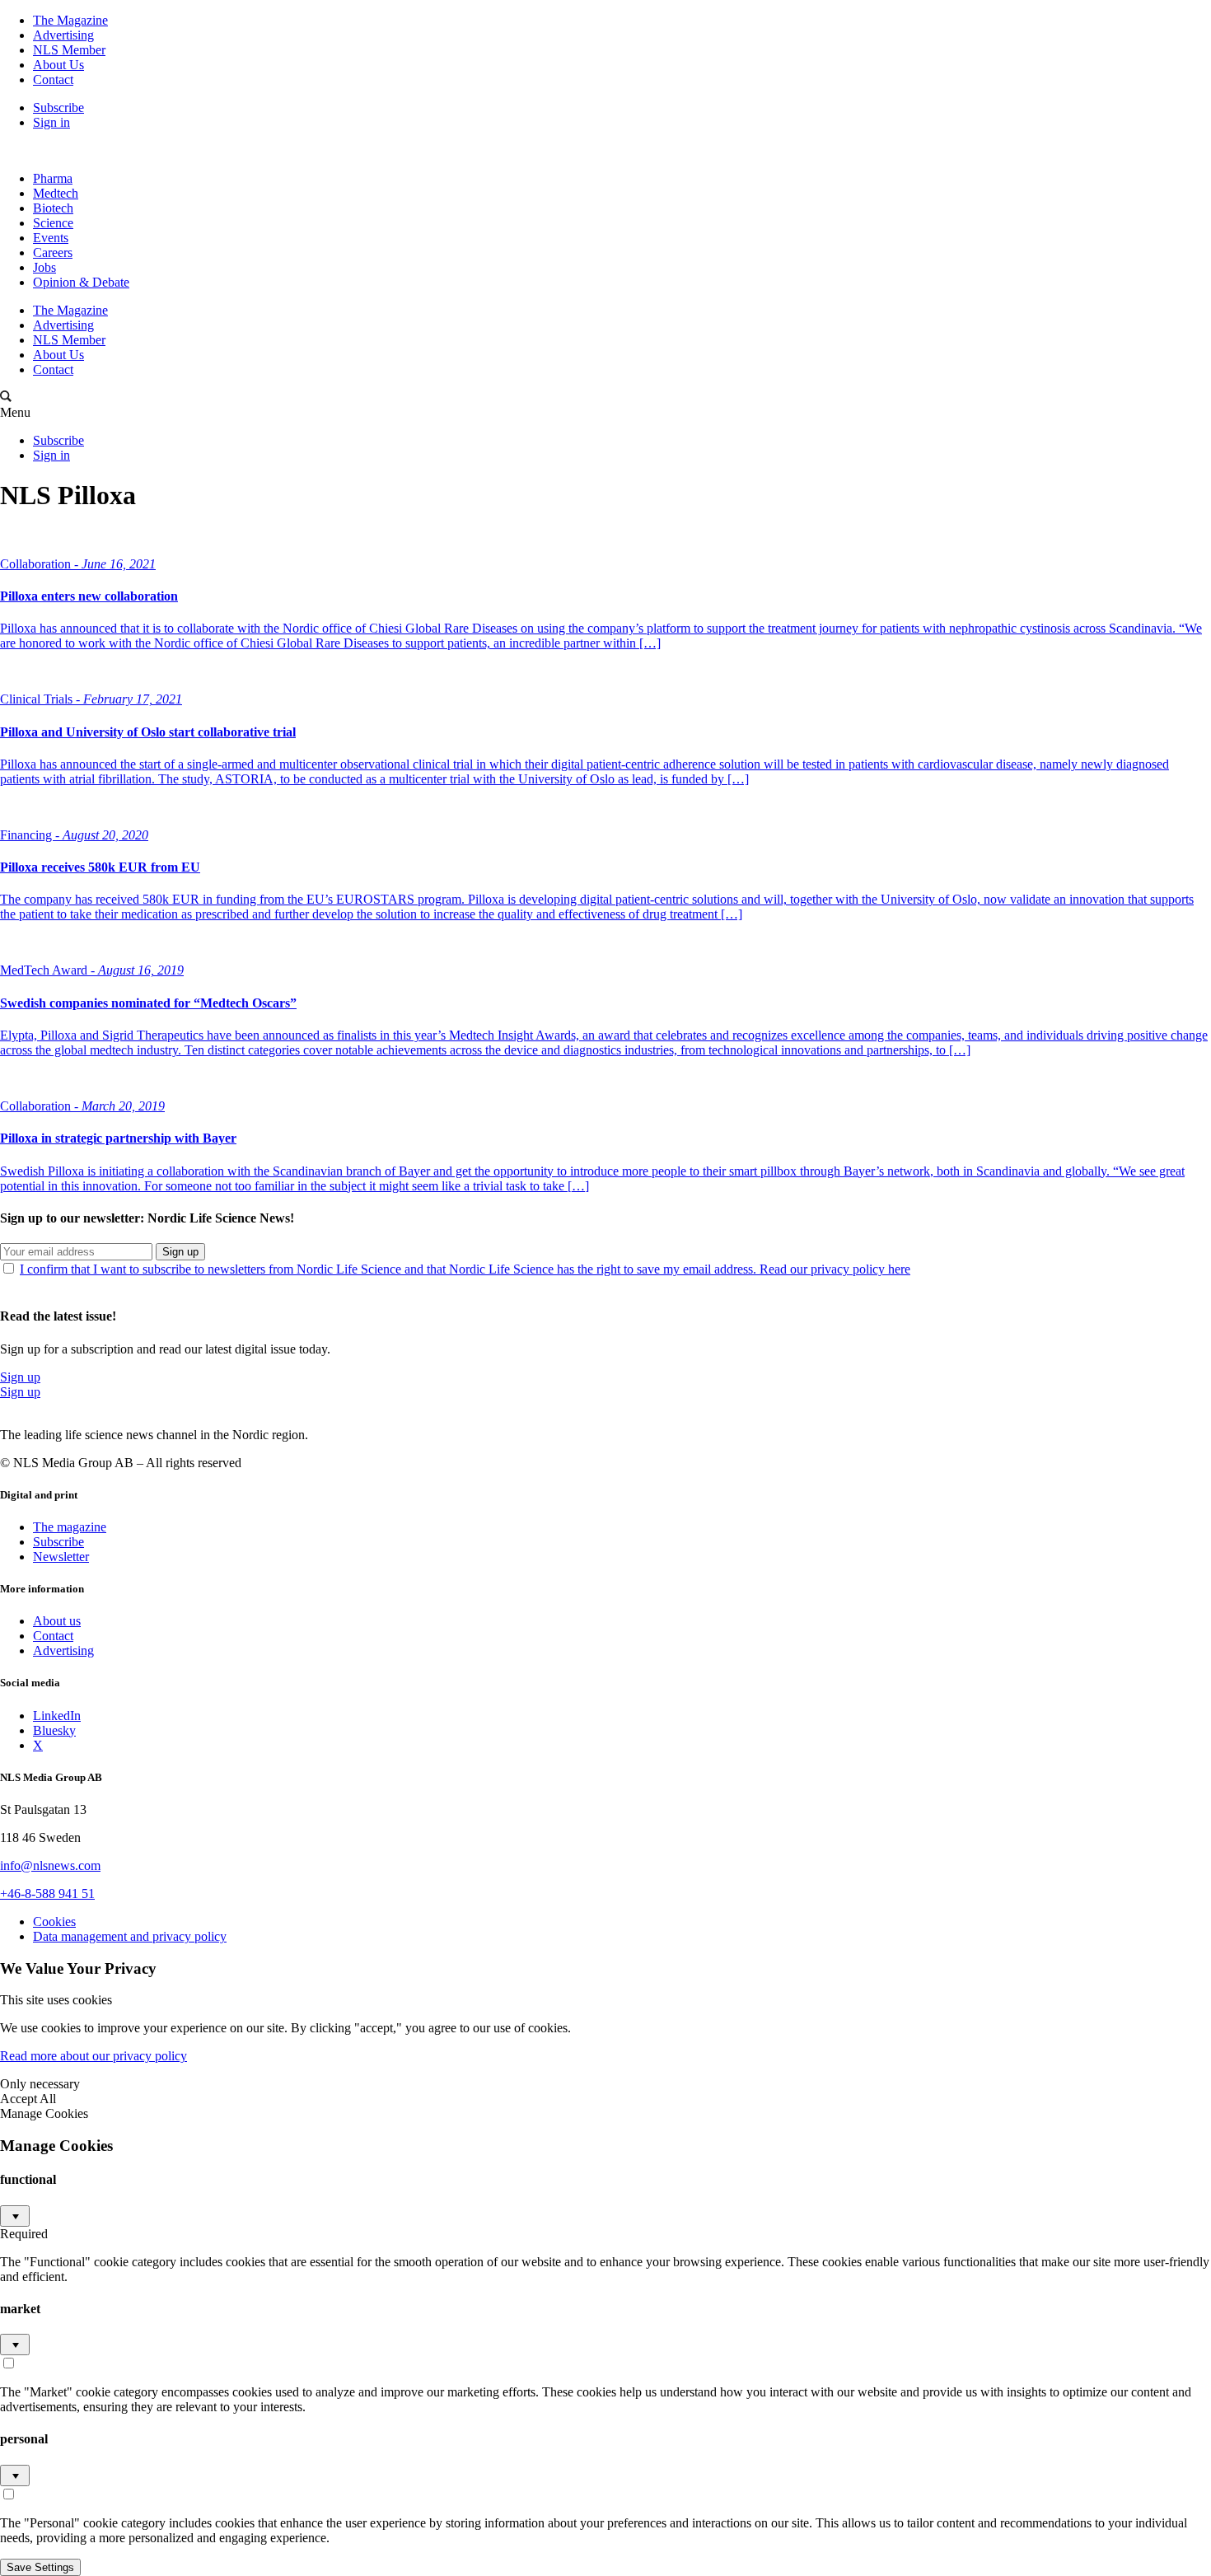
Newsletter (61, 1557)
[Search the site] (6, 397)
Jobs (44, 267)
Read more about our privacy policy (94, 2056)
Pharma (53, 178)
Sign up (180, 1252)
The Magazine (70, 20)
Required (24, 2234)
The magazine (70, 1527)
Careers (53, 252)
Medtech (56, 193)
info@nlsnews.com (50, 1865)
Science (53, 223)
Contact (53, 79)
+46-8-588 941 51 (47, 1893)
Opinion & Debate (81, 282)
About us (57, 1621)
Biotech (53, 208)
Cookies (54, 1921)
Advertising (63, 35)
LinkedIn (57, 1716)
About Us (58, 65)
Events (51, 238)
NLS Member (69, 50)
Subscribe (58, 108)
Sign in (51, 122)
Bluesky (54, 1730)
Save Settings (40, 2567)
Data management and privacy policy (130, 1936)
